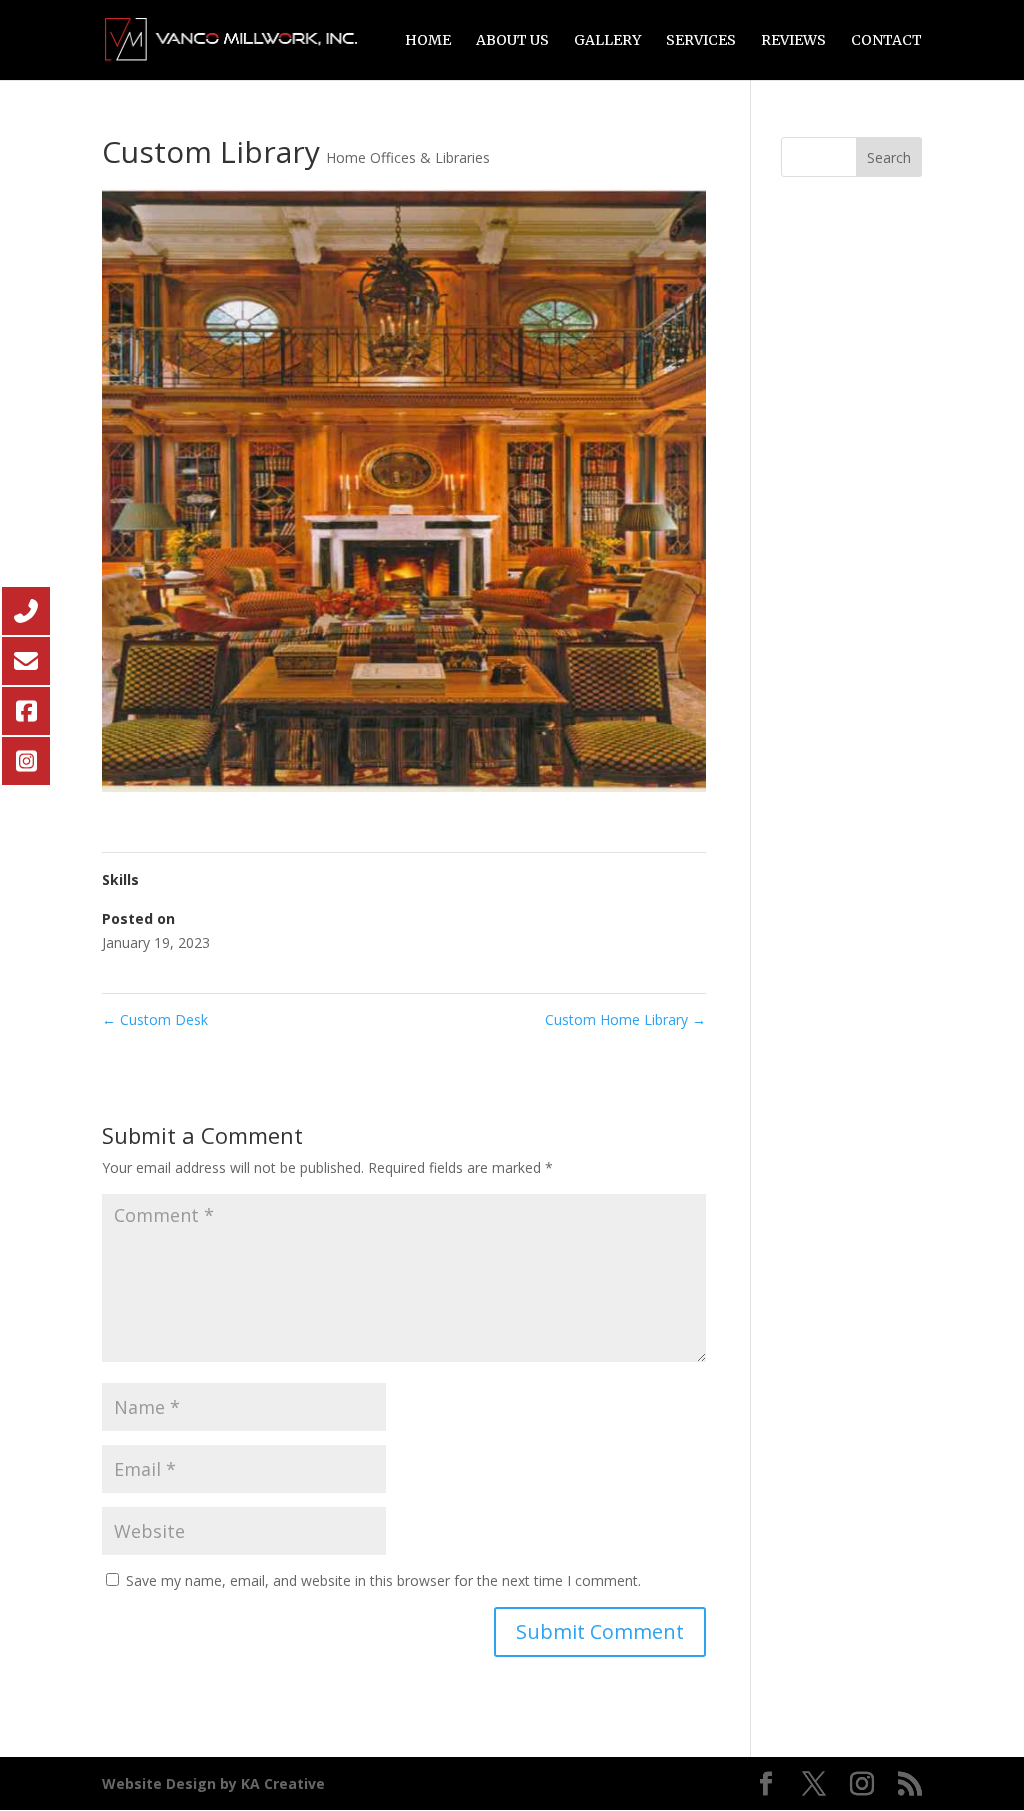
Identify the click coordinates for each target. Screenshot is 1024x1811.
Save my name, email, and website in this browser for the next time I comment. (383, 1580)
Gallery (607, 41)
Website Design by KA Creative (213, 1783)
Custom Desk (155, 1019)
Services (701, 41)
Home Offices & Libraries (408, 157)
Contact (886, 41)
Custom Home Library (625, 1019)
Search (889, 157)
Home (428, 41)
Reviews (793, 41)
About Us (512, 41)
